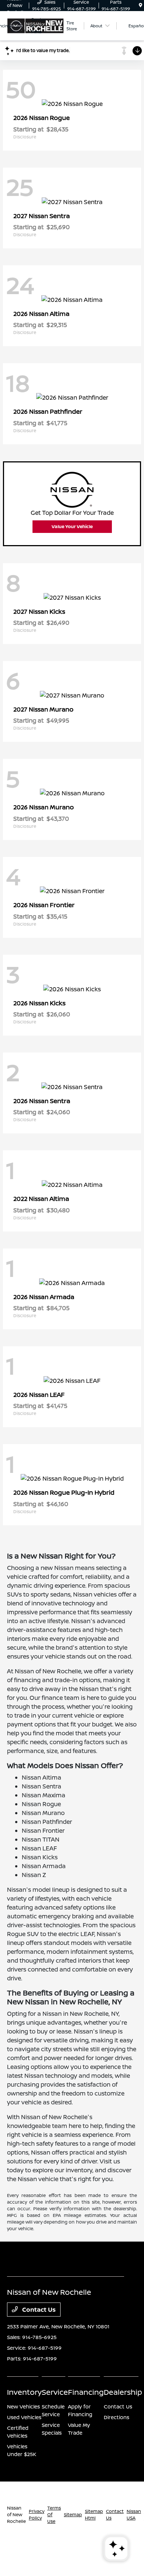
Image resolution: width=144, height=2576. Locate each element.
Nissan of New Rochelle (16, 2515)
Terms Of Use (54, 2515)
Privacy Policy (37, 2515)
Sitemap (73, 2515)
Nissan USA (134, 2515)
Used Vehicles (24, 2417)
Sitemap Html (94, 2515)
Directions (116, 2417)
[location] (140, 5)
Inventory (24, 2392)
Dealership (123, 2392)
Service (55, 2392)
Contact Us (38, 2310)
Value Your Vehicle (72, 526)
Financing (86, 2392)
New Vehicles (23, 2406)
